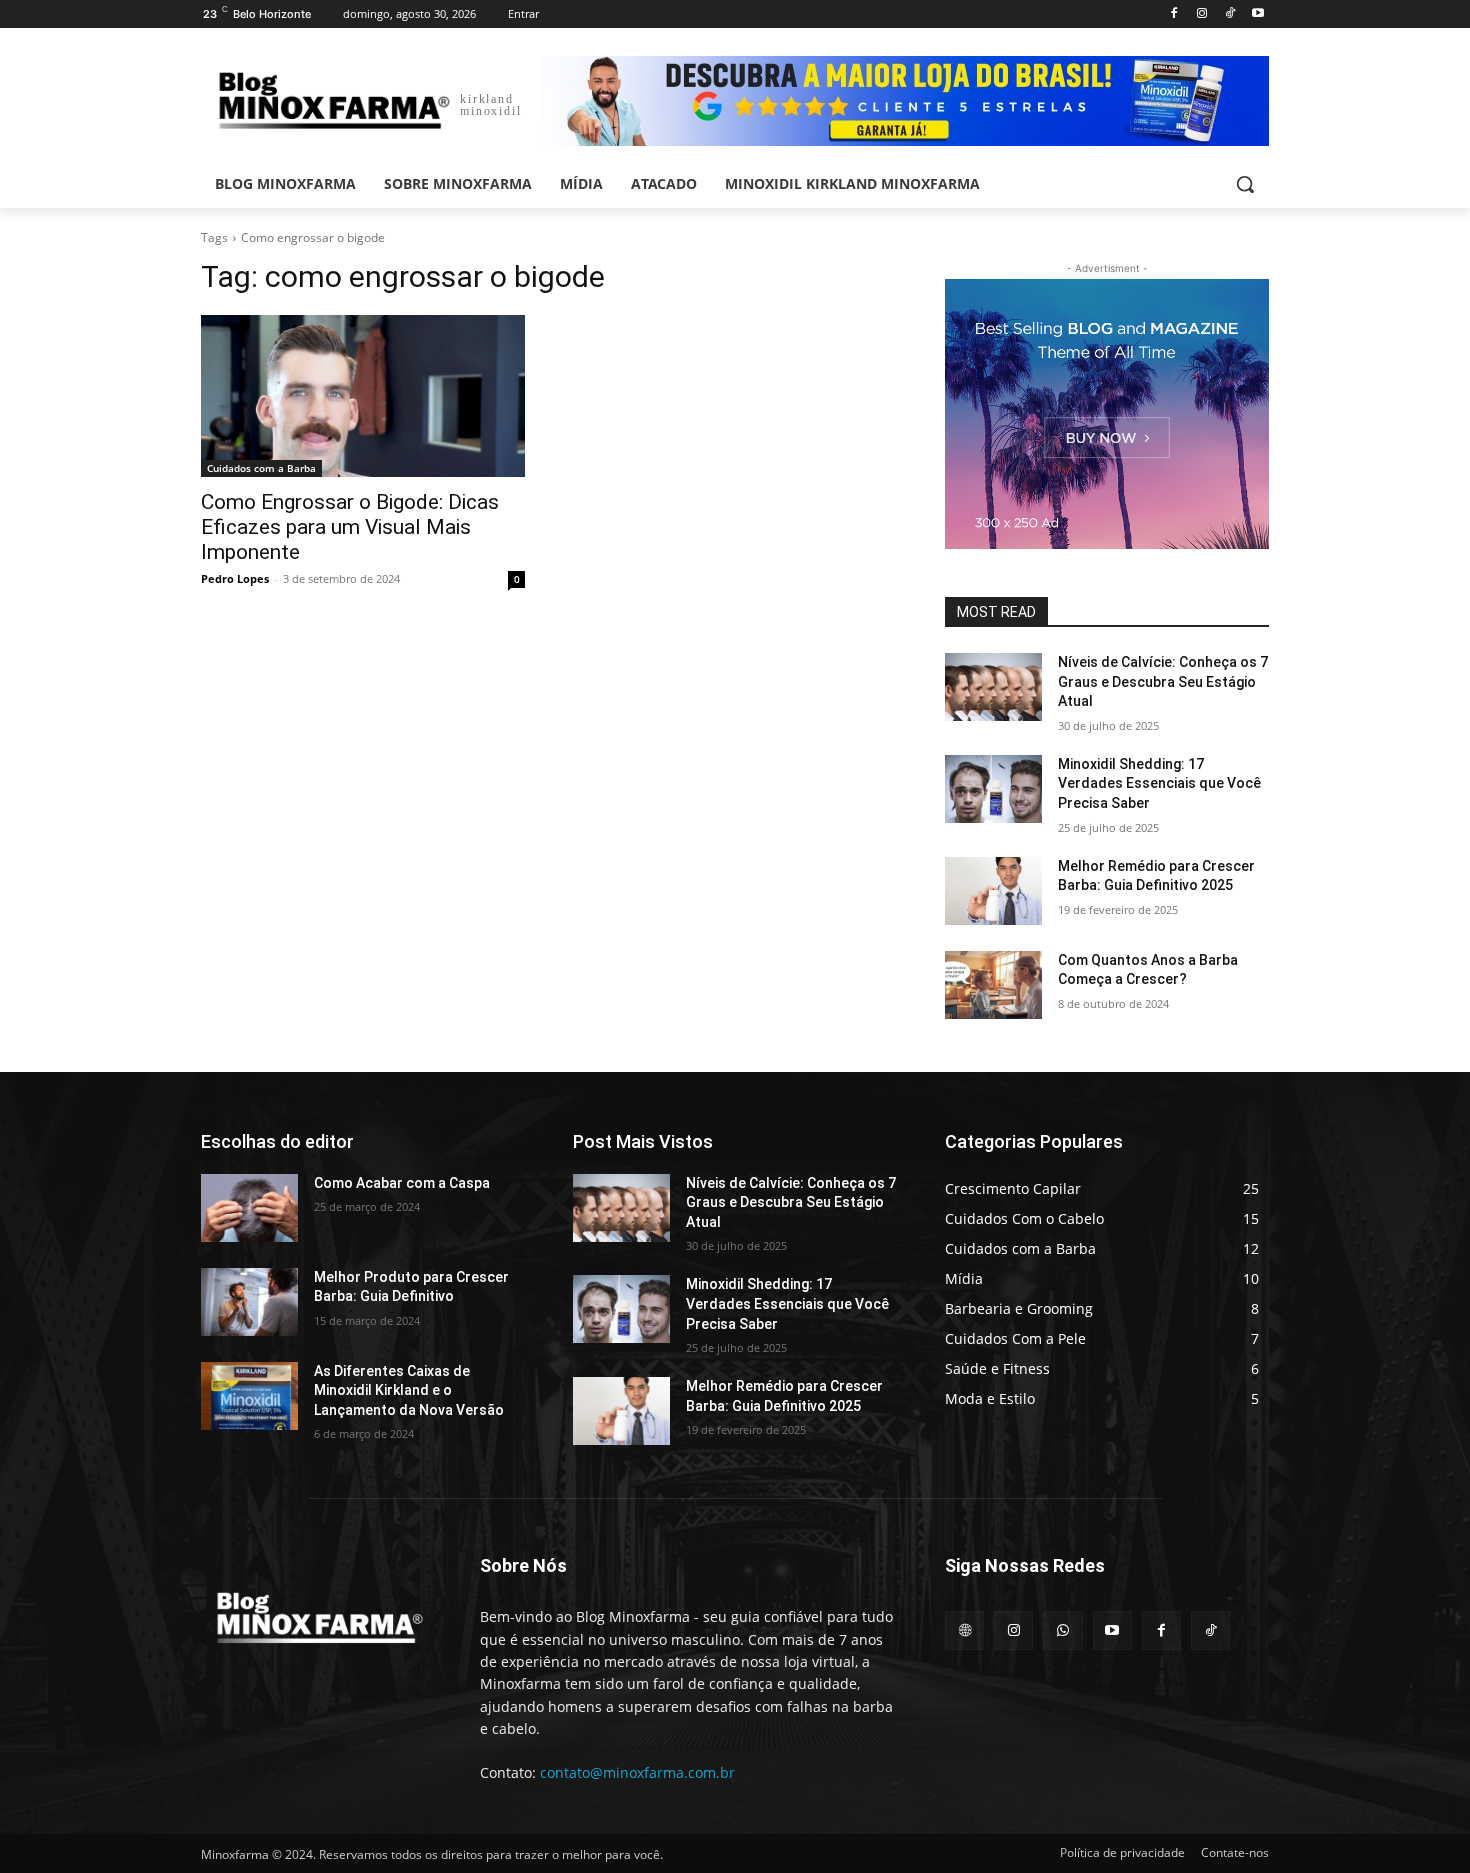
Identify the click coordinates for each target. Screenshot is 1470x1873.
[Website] (964, 1630)
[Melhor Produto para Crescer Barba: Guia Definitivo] (249, 1302)
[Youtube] (1257, 14)
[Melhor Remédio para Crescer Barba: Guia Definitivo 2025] (993, 891)
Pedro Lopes (235, 578)
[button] (1245, 184)
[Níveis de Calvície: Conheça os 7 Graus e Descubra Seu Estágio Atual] (993, 687)
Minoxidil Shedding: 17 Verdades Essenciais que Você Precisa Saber (1159, 783)
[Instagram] (1202, 14)
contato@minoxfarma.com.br (637, 1772)
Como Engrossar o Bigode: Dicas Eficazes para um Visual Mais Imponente (350, 527)
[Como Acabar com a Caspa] (249, 1208)
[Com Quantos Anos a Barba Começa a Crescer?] (993, 985)
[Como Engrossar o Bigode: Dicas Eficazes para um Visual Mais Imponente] (363, 396)
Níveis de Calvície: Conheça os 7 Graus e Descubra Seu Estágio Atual (1163, 681)
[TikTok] (1229, 14)
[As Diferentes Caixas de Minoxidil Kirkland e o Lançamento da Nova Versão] (249, 1396)
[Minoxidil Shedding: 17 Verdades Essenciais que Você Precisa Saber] (993, 789)
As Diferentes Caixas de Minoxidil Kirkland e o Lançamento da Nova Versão (409, 1390)
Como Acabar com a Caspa (402, 1183)
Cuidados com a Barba (261, 468)
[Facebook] (1174, 14)
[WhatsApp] (1062, 1630)
